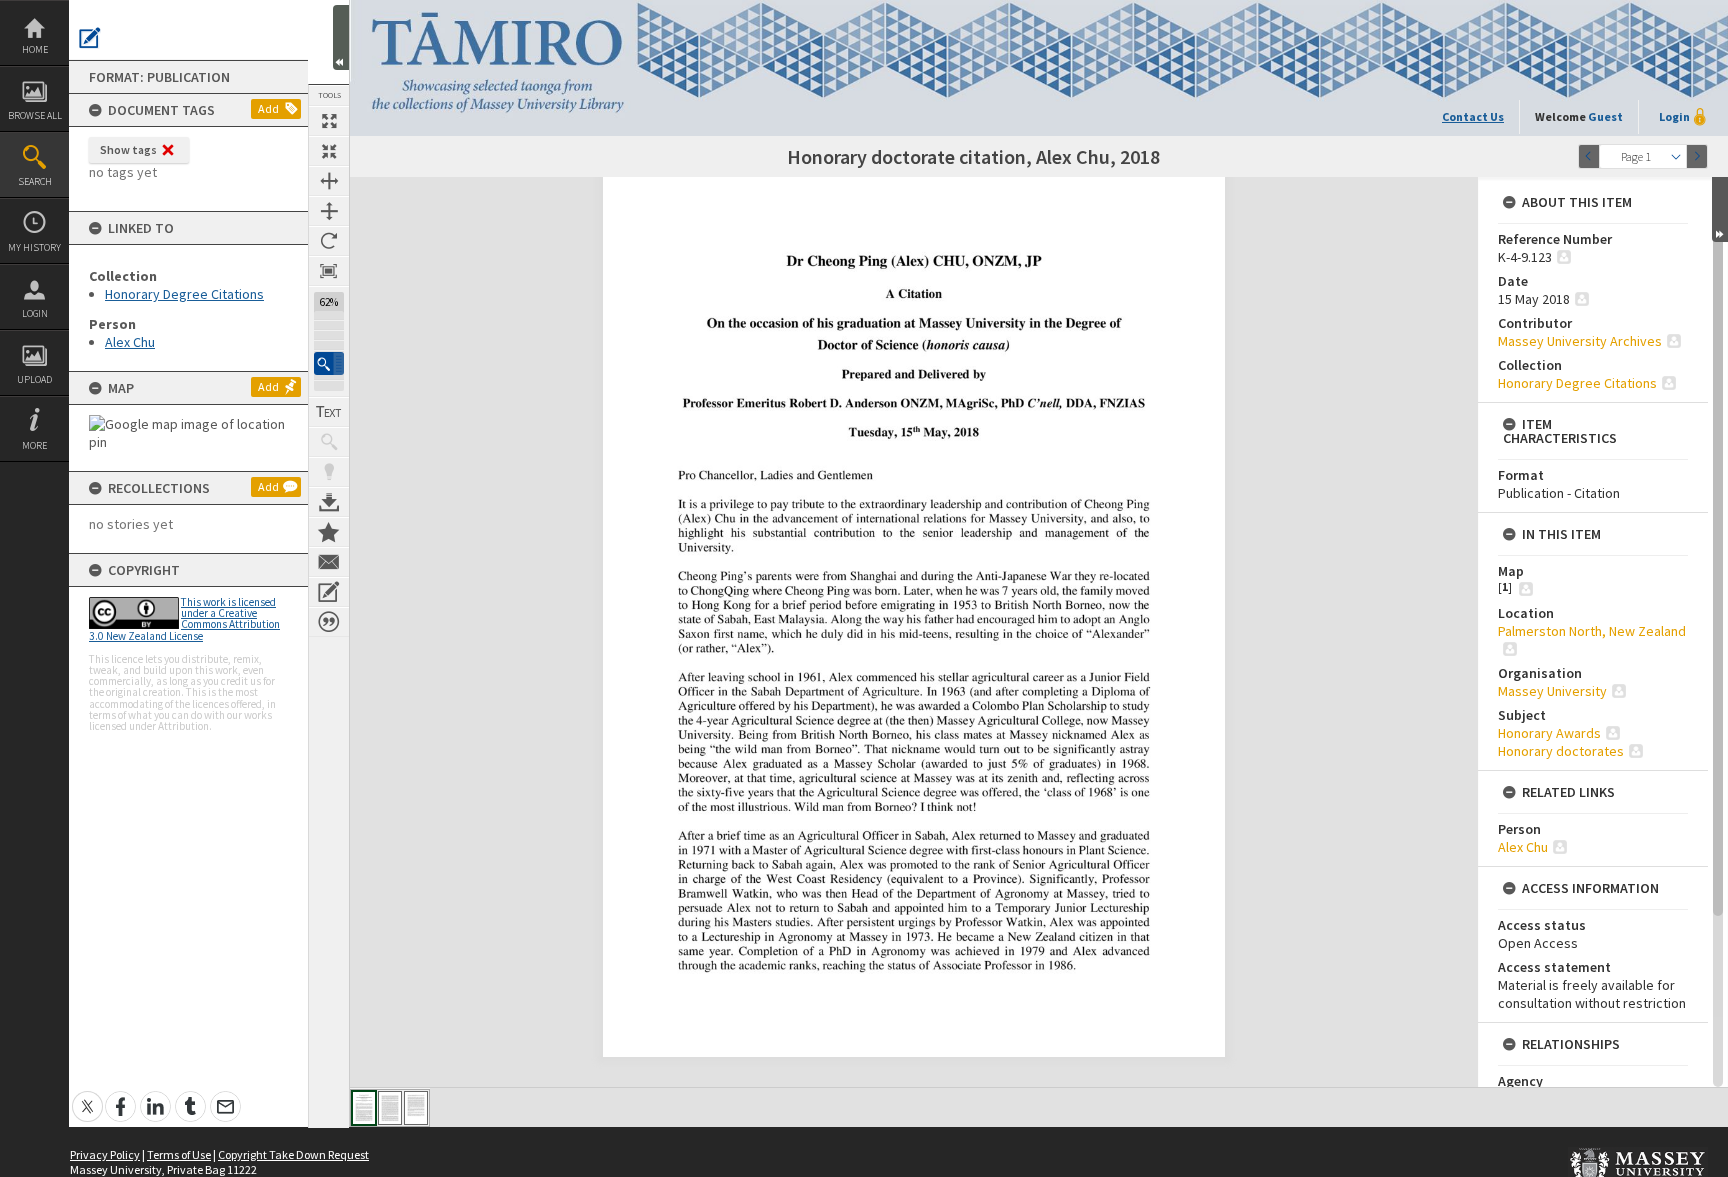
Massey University (1552, 691)
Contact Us (1473, 116)
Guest (1605, 116)
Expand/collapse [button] (1720, 209)
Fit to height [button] (329, 211)
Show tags (128, 149)
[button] (329, 363)
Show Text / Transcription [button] (329, 412)
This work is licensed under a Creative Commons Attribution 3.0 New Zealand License (184, 619)
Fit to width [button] (329, 181)
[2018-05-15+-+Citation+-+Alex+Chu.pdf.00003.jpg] (416, 1108)
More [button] (34, 445)
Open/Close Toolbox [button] (341, 37)
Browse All (35, 115)
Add (268, 108)
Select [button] (1676, 156)
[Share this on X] (87, 1095)
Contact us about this (329, 562)
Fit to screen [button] (329, 151)
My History (34, 247)
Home (35, 49)
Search (35, 181)
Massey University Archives (1580, 341)
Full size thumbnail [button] (329, 121)
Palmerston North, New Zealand (1592, 631)
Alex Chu (130, 342)
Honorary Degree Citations (184, 294)
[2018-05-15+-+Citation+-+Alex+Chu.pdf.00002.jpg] (390, 1108)
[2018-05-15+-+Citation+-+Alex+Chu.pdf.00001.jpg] (364, 1108)
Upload (34, 379)
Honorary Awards (1549, 733)
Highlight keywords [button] (329, 472)
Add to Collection (329, 532)
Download (329, 502)
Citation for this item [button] (329, 622)
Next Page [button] (1697, 156)
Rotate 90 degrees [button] (329, 241)
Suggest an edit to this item (90, 38)
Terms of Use (179, 1154)
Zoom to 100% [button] (329, 271)
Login (35, 313)
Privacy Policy (105, 1154)
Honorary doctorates (1561, 751)
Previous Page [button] (1589, 156)
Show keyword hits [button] (329, 442)
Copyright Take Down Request (293, 1154)
